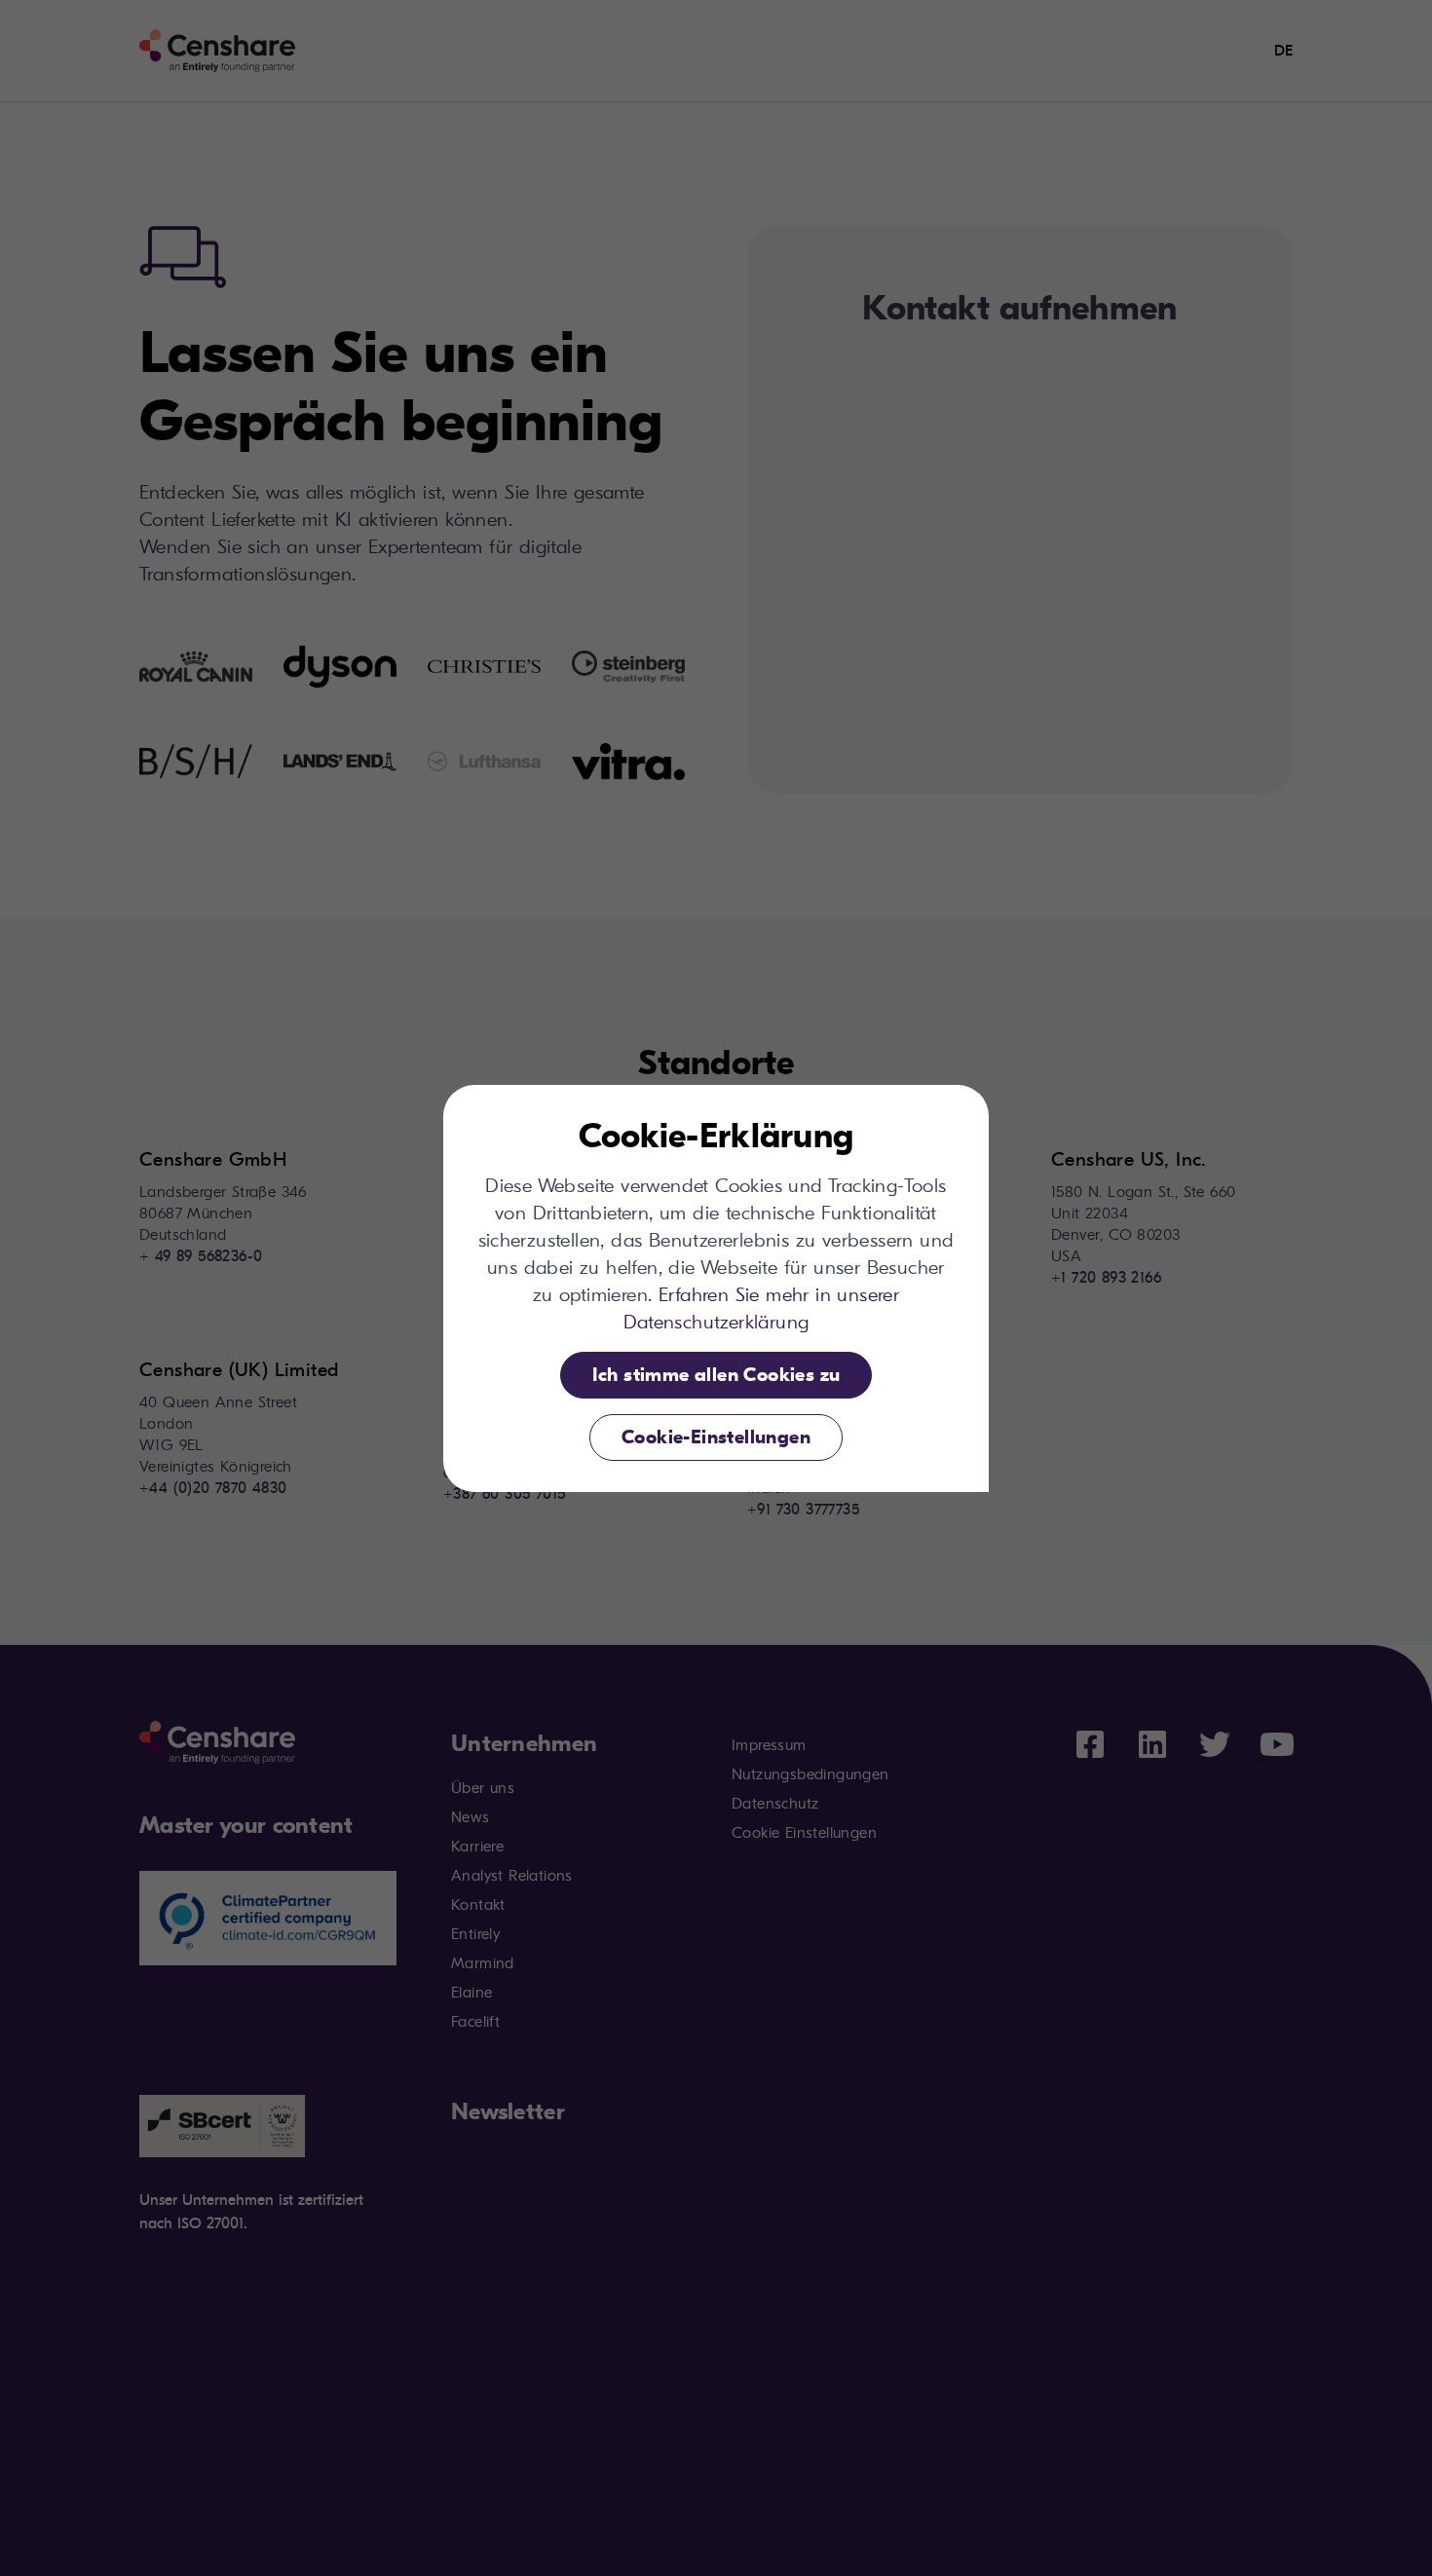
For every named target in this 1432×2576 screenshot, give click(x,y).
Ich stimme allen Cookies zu (716, 1375)
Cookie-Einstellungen (716, 1437)
